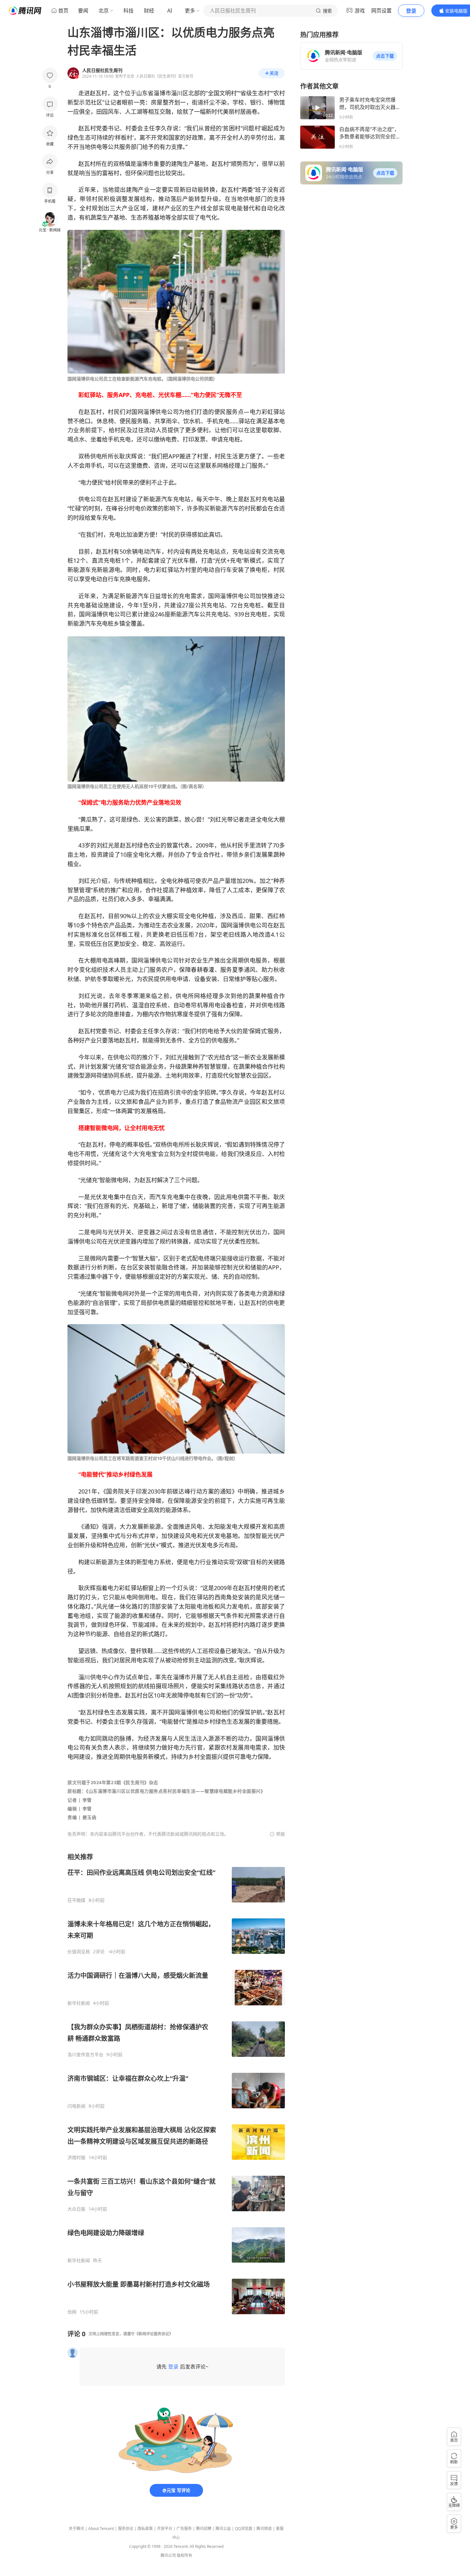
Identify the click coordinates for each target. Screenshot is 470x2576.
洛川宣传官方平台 (85, 2055)
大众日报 (76, 2209)
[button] (385, 56)
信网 (72, 2312)
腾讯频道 (264, 2529)
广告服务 (184, 2529)
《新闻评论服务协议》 (154, 2334)
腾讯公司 (168, 2555)
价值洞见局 (79, 1952)
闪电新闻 (76, 2106)
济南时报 (76, 2158)
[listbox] (176, 2084)
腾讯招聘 (204, 2529)
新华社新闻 (79, 2003)
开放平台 (165, 2529)
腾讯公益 (223, 2529)
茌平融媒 (76, 1900)
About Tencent (101, 2529)
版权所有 (184, 2555)
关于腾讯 (76, 2529)
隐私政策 (145, 2529)
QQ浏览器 (244, 2529)
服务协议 (126, 2529)
